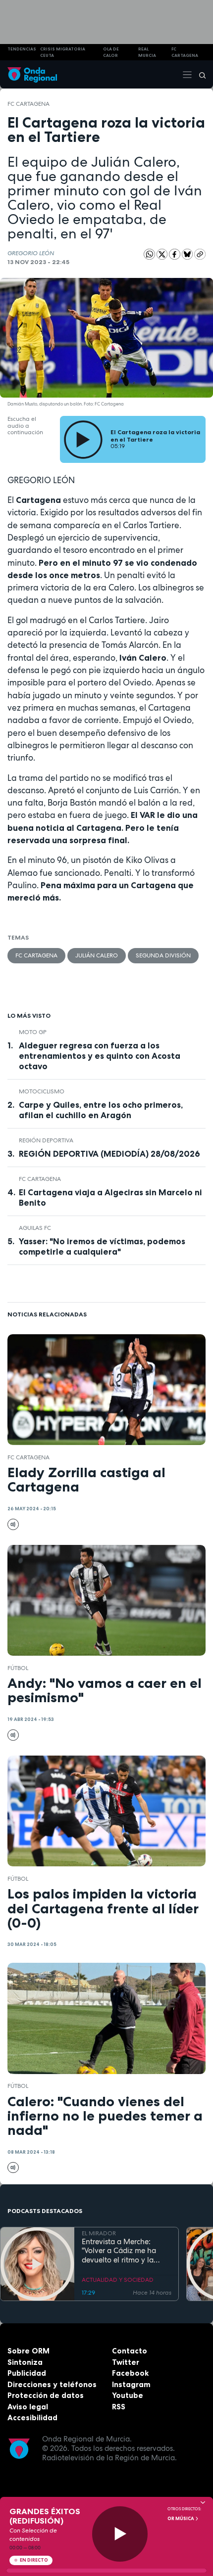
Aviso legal (28, 2407)
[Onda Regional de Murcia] (32, 74)
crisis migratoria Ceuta (63, 52)
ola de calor (111, 52)
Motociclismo (42, 1091)
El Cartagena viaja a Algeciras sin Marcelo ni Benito (110, 1198)
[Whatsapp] (149, 254)
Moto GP (33, 1032)
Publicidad (27, 2373)
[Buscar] (199, 75)
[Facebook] (175, 254)
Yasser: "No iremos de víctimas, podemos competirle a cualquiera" (102, 1246)
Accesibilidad (32, 2418)
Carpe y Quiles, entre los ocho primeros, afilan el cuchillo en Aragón (101, 1110)
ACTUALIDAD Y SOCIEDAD (118, 2280)
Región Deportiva (46, 1140)
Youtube (128, 2395)
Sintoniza (25, 2362)
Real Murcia (147, 52)
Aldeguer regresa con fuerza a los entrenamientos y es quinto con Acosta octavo (100, 1056)
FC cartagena (185, 52)
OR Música (181, 2519)
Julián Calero (97, 955)
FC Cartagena (28, 104)
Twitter (126, 2362)
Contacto (130, 2351)
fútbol (18, 1668)
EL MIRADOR (99, 2233)
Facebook (130, 2373)
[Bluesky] (188, 254)
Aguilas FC (35, 1228)
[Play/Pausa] (120, 2534)
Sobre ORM (28, 2351)
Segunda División (163, 955)
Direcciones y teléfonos (52, 2384)
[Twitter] (163, 254)
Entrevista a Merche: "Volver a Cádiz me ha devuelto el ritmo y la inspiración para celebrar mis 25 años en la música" (125, 2251)
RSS (119, 2407)
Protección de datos (46, 2395)
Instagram (131, 2384)
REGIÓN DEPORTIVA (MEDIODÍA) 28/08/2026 (109, 1154)
